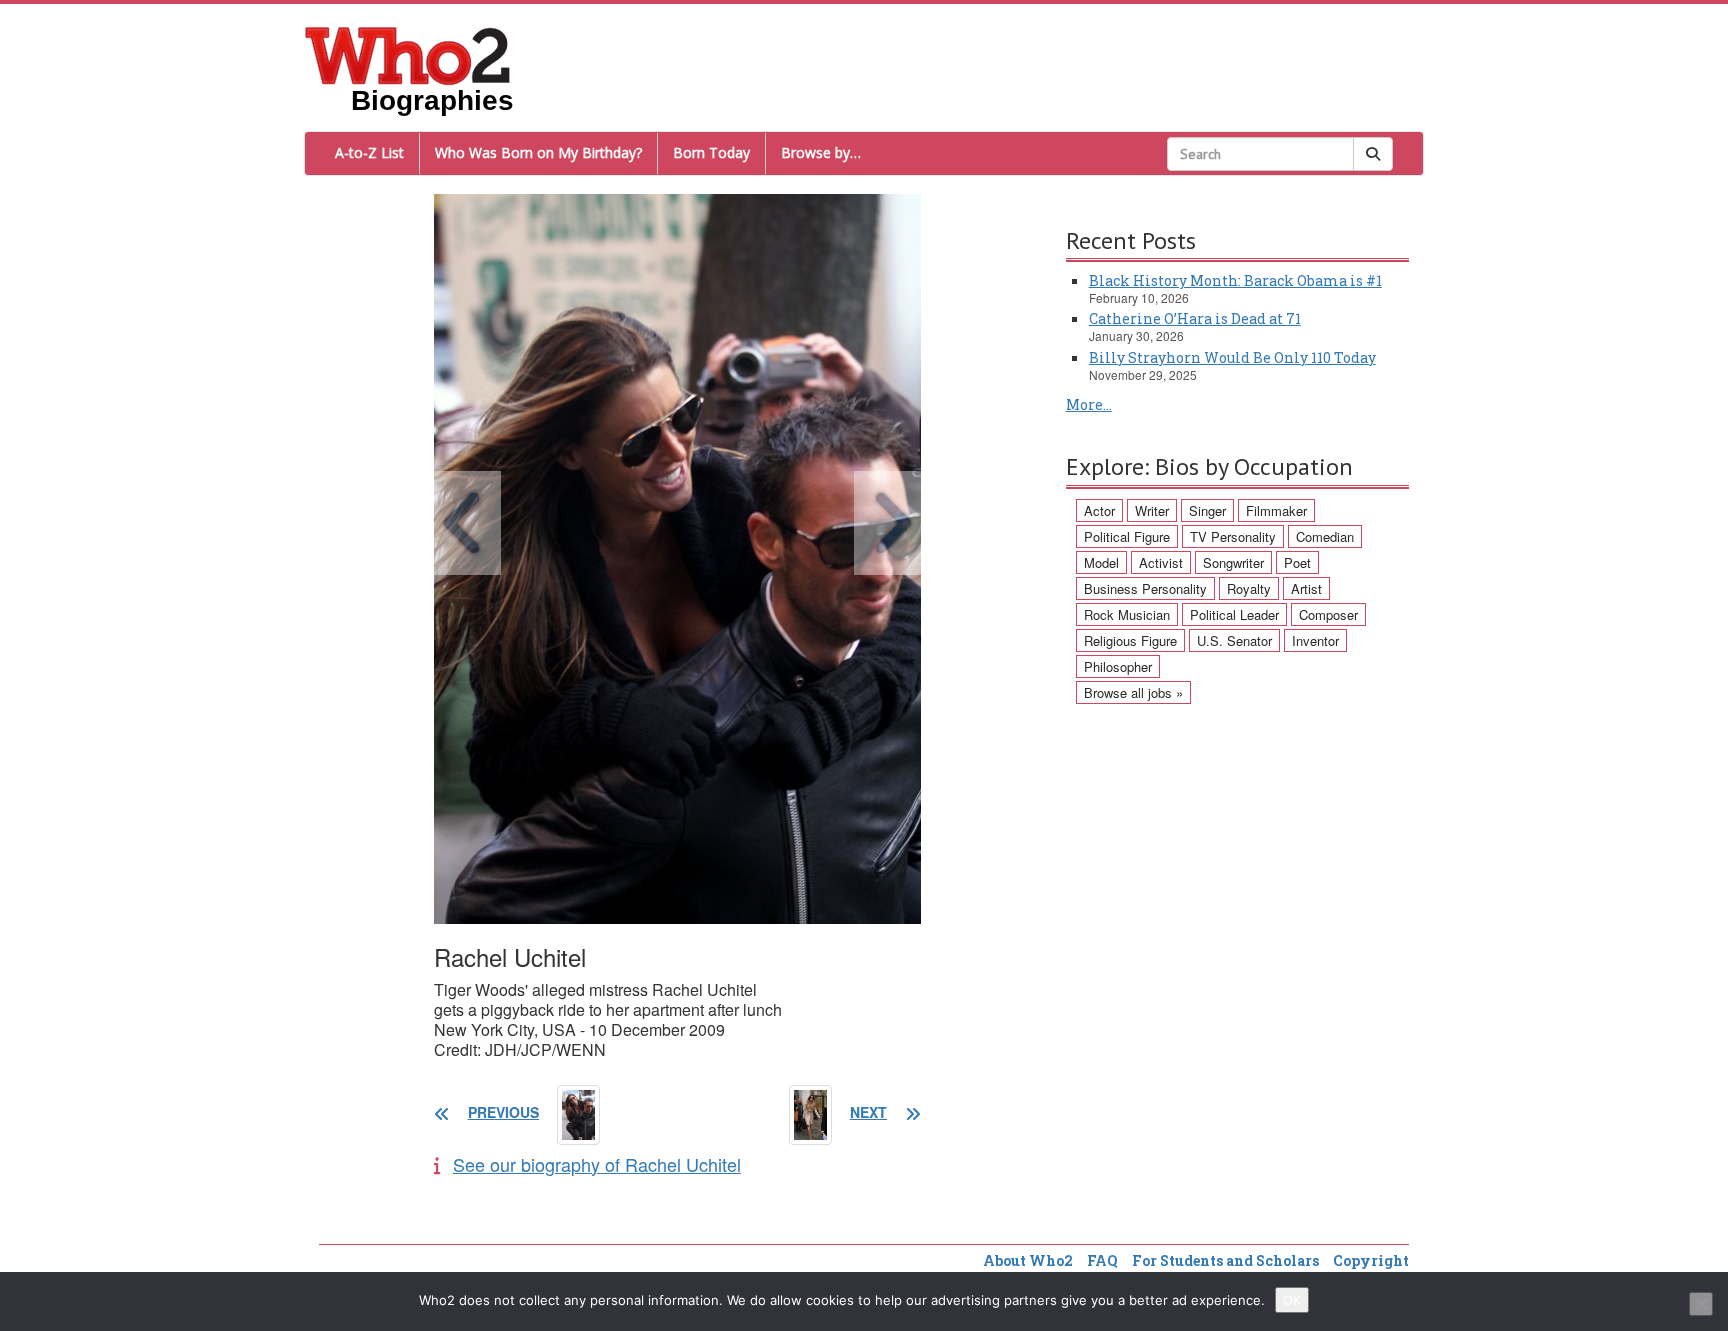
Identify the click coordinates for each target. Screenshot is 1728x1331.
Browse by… (821, 152)
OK (1292, 1300)
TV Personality (1233, 536)
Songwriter (1233, 562)
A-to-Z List (369, 152)
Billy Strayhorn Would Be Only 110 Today (1232, 357)
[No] (1701, 1304)
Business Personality (1145, 588)
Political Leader (1234, 614)
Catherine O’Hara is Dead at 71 (1195, 318)
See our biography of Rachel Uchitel (597, 1164)
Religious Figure (1130, 640)
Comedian (1325, 536)
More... (1089, 404)
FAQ (1102, 1260)
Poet (1297, 562)
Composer (1328, 614)
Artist (1306, 588)
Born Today (711, 152)
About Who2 (1028, 1260)
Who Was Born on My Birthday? (538, 152)
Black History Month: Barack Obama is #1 (1235, 280)
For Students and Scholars (1225, 1260)
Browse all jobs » (1133, 692)
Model (1101, 562)
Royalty (1249, 588)
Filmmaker (1276, 510)
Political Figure (1127, 536)
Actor (1099, 510)
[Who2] (408, 54)
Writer (1152, 510)
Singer (1207, 510)
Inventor (1315, 640)
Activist (1161, 562)
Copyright (1371, 1260)
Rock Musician (1127, 614)
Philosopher (1118, 666)
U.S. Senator (1234, 640)
